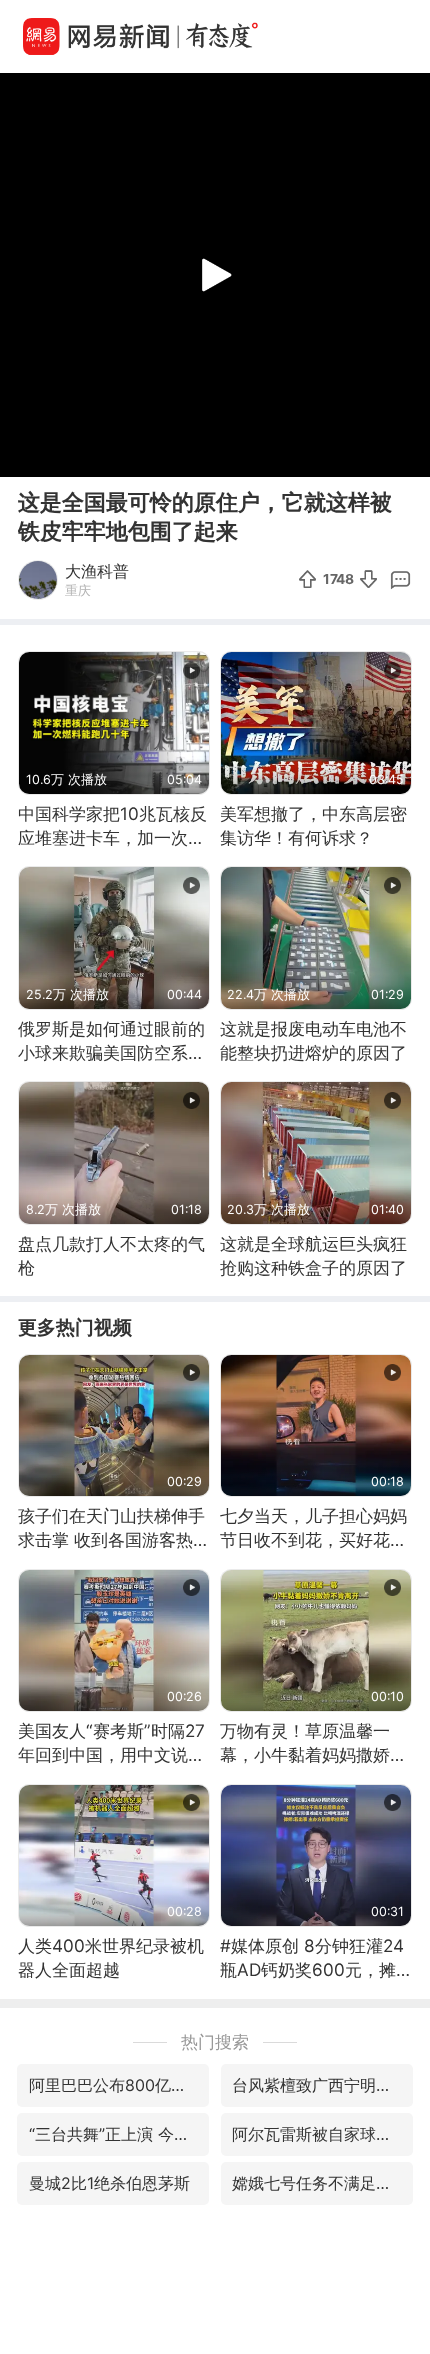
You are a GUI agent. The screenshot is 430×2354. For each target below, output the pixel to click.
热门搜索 (215, 2041)
